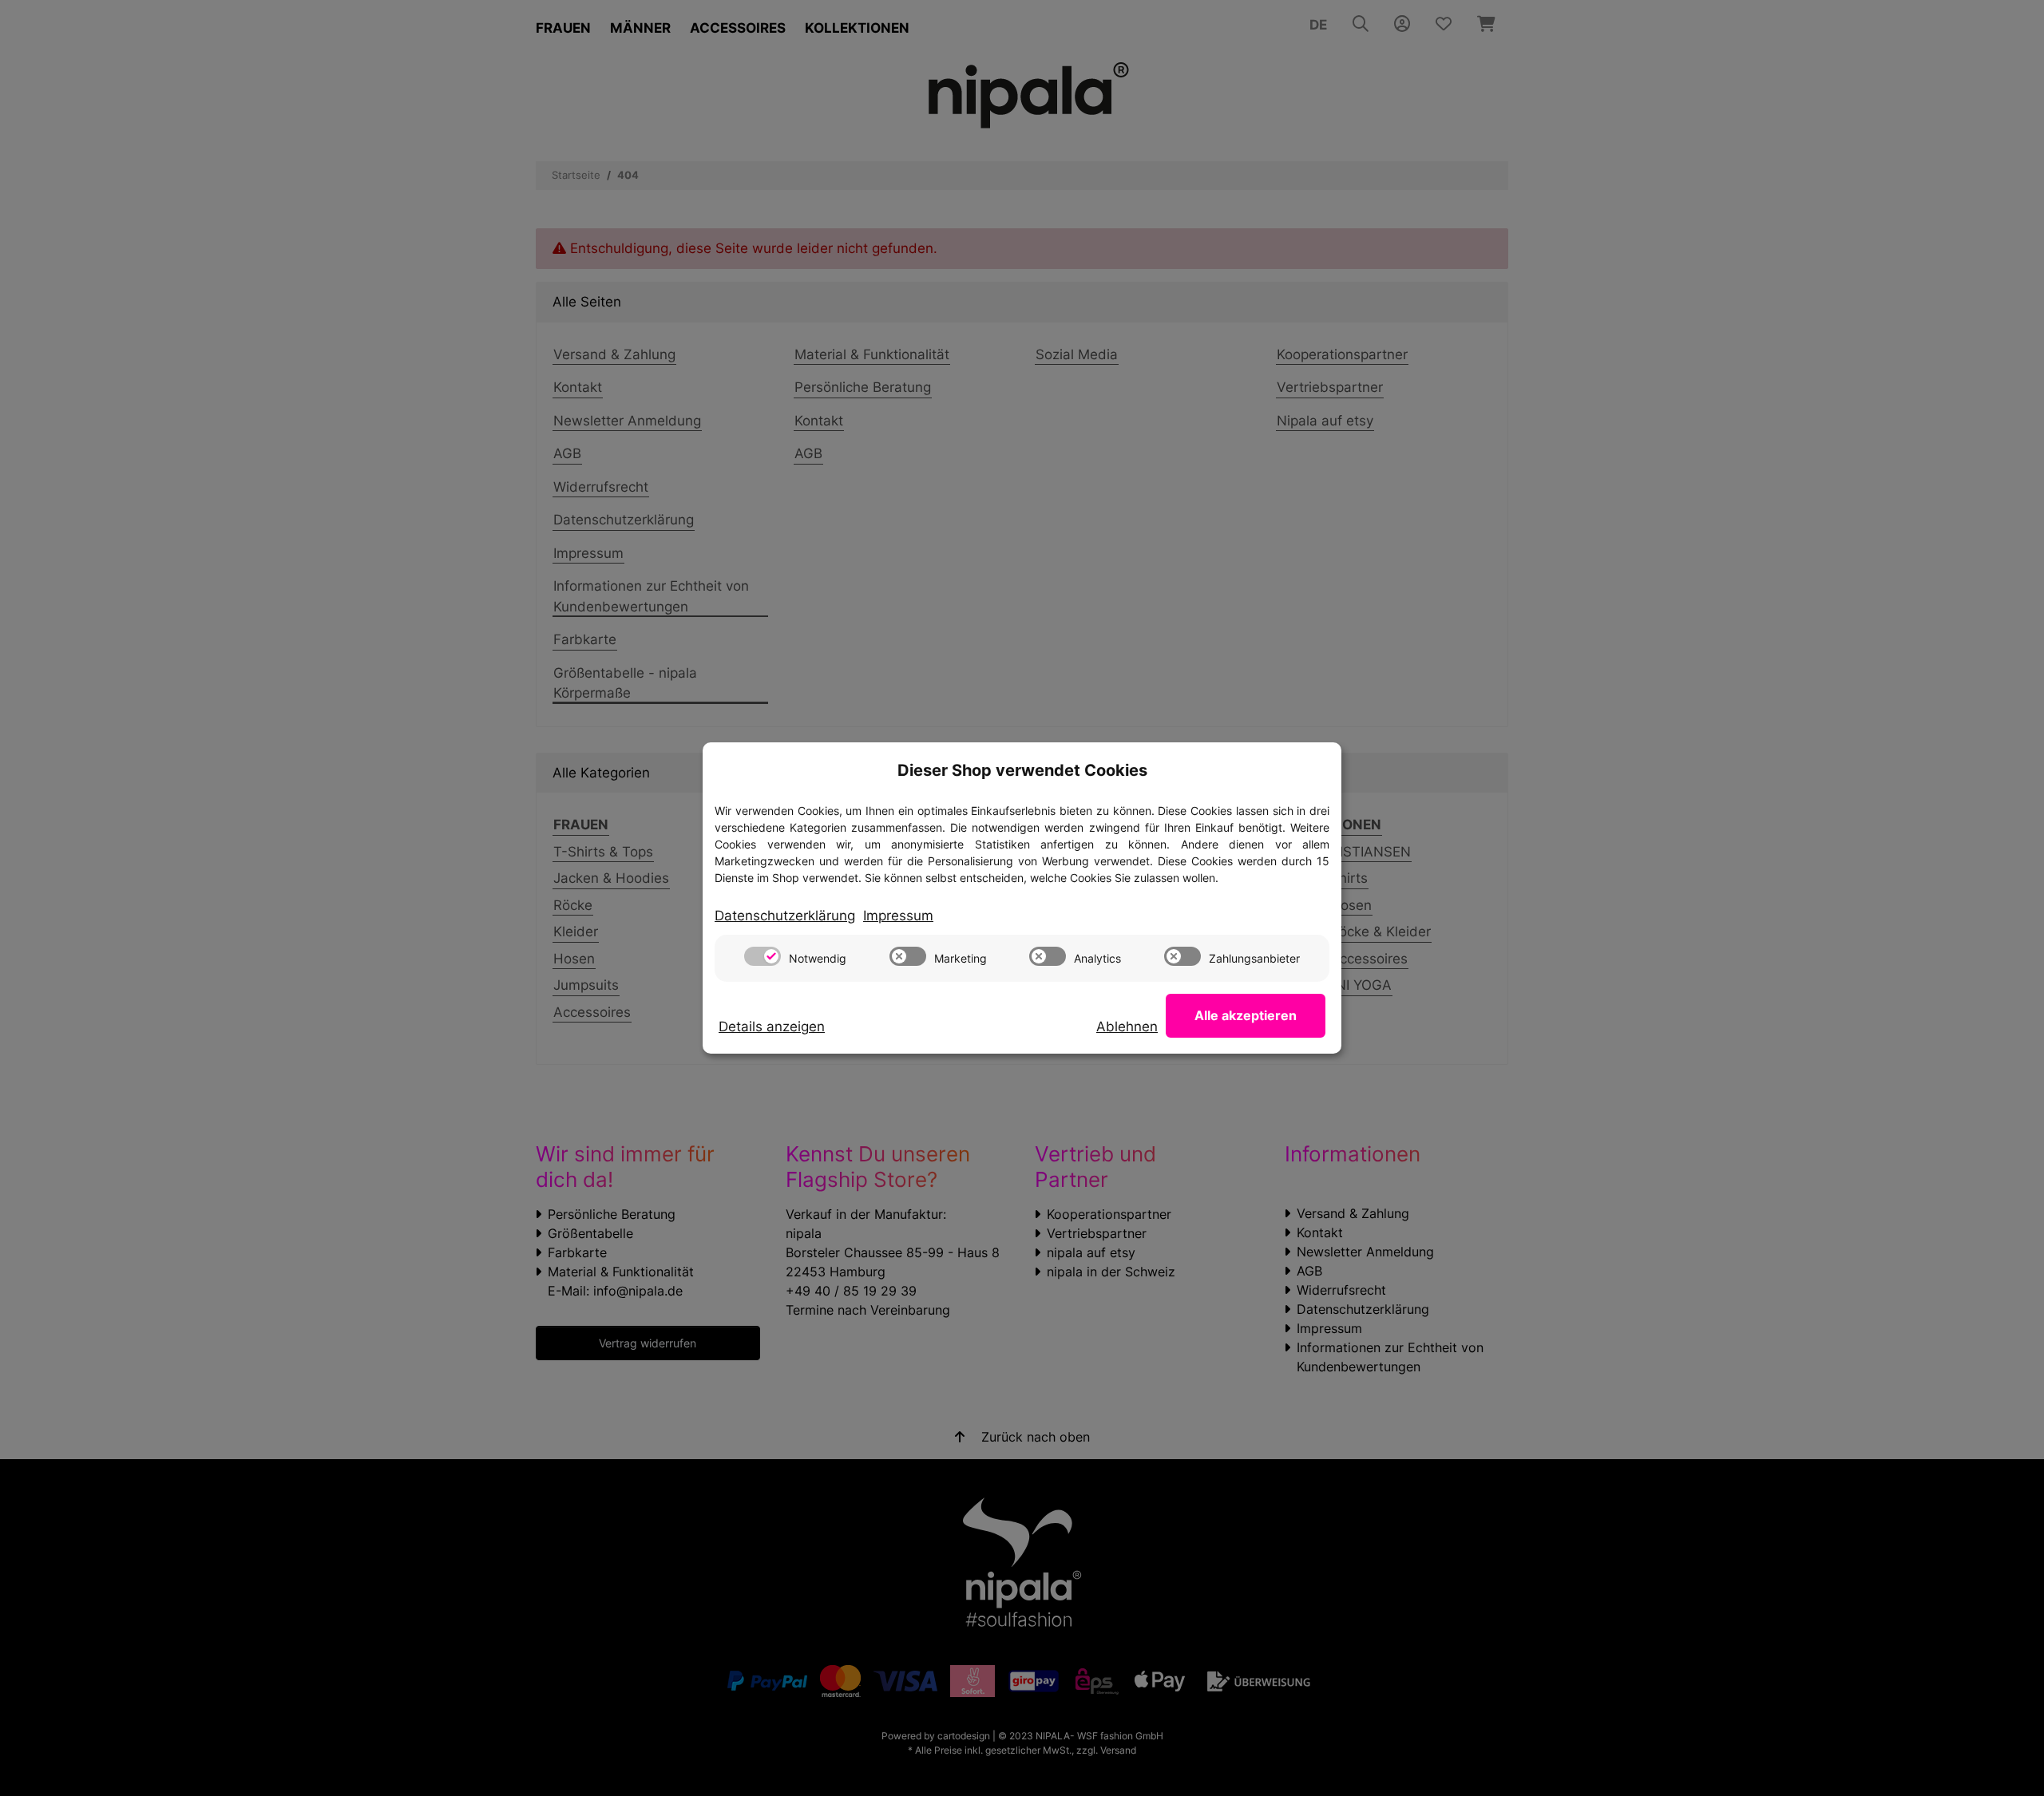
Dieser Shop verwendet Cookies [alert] (1022, 770)
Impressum (898, 916)
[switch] (763, 956)
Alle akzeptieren (1246, 1015)
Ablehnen (1127, 1027)
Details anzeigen (772, 1027)
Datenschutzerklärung (785, 916)
